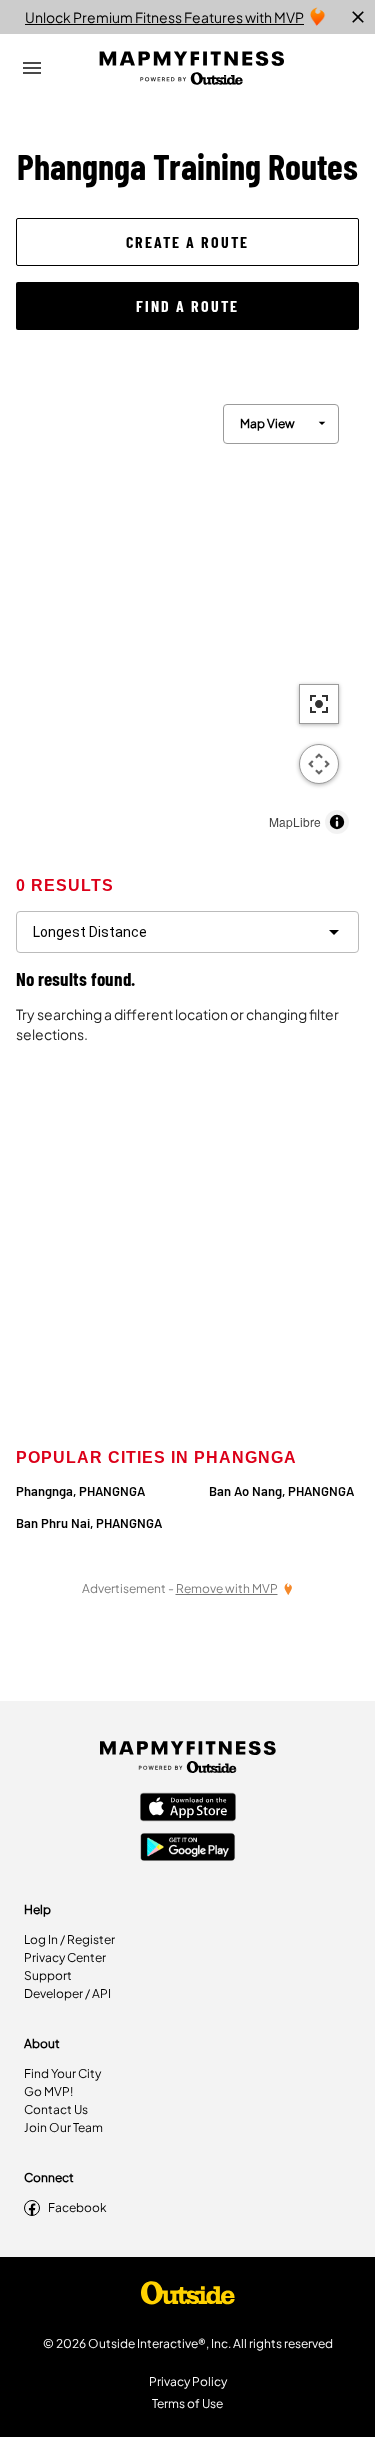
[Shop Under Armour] (188, 2298)
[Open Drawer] (32, 68)
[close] (358, 17)
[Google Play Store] (188, 1849)
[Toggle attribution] (337, 822)
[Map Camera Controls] (319, 764)
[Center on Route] (319, 704)
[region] (187, 614)
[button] (187, 242)
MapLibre (295, 821)
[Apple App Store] (188, 1809)
